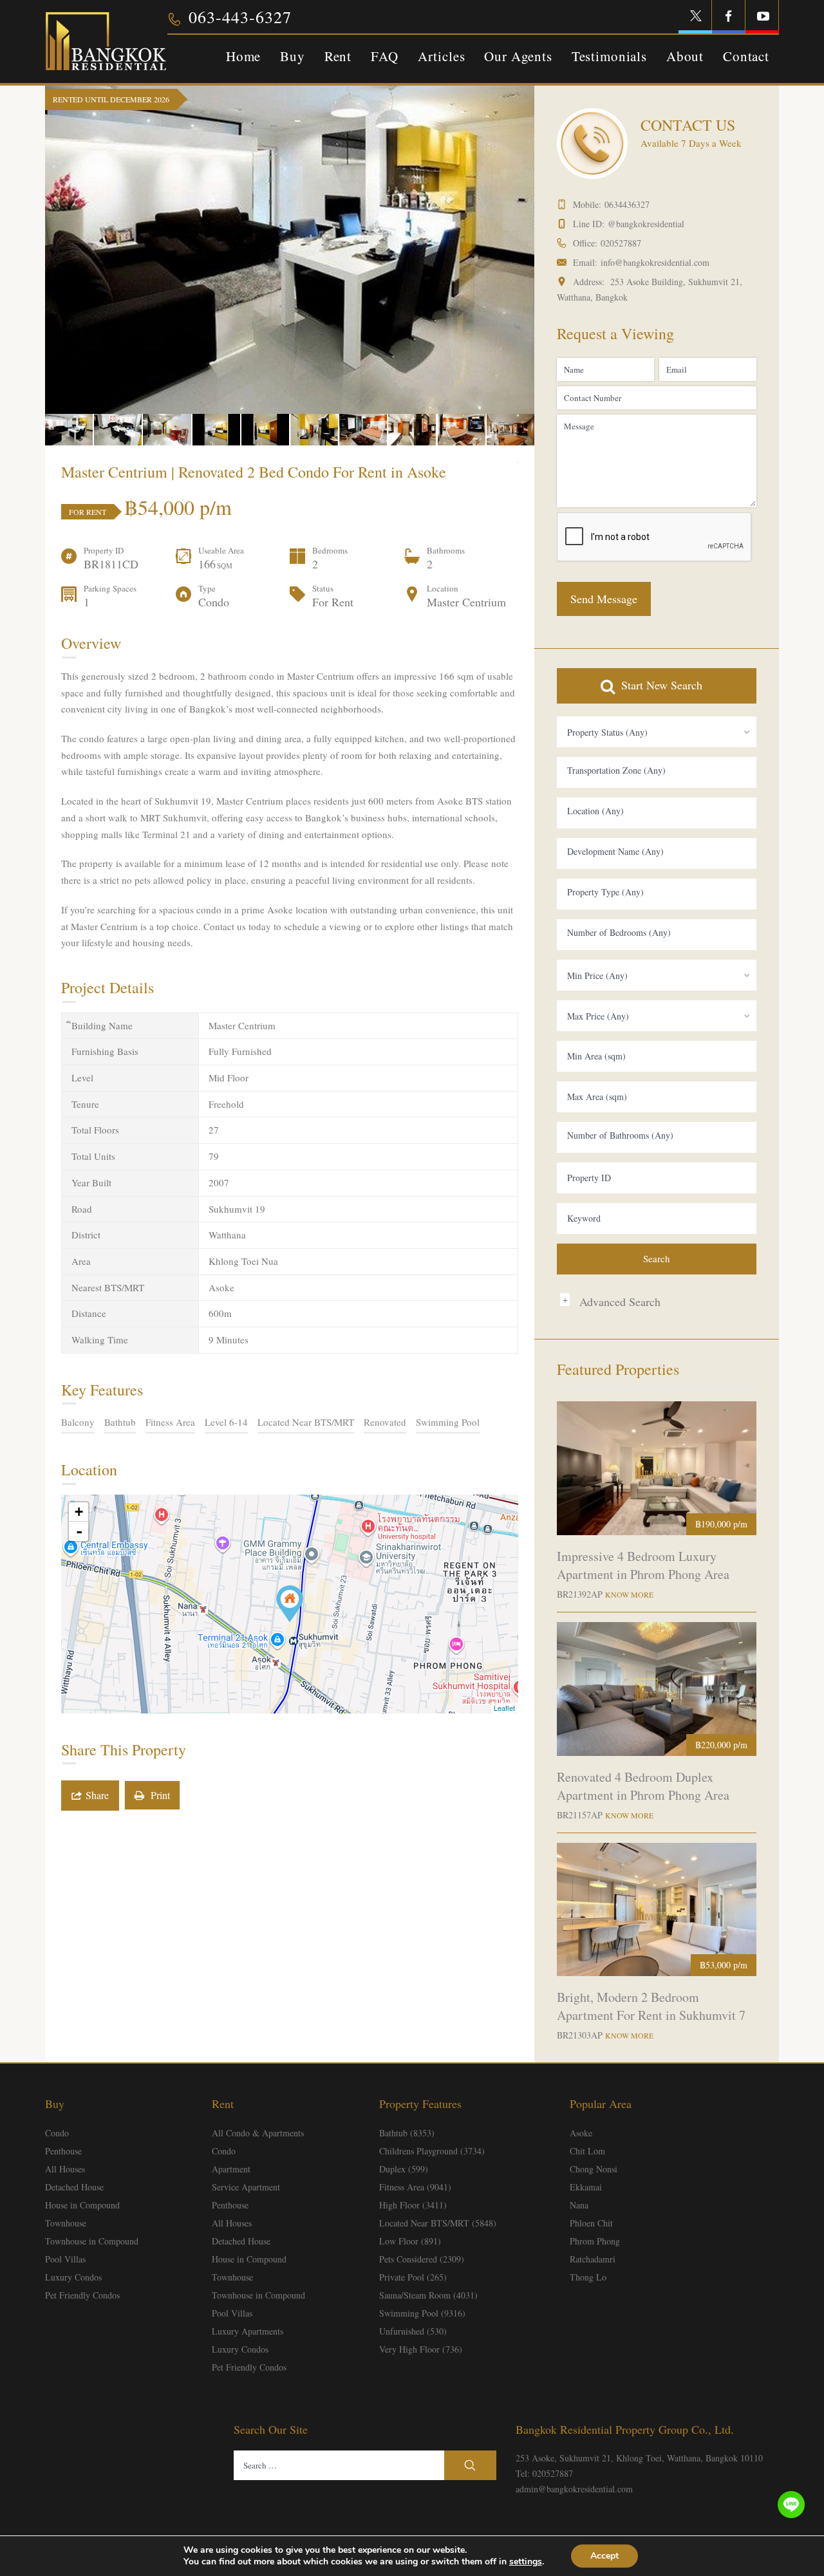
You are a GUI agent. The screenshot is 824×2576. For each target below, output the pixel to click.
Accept (604, 2556)
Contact (746, 56)
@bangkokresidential (646, 224)
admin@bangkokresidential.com (574, 2489)
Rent (338, 56)
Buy (293, 56)
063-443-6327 (240, 17)
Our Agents (518, 56)
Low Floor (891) (410, 2241)
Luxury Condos (73, 2277)
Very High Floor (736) (421, 2349)
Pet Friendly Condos (82, 2295)
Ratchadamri (593, 2259)
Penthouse (63, 2151)
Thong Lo (588, 2277)
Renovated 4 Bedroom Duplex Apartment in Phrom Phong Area (643, 1786)
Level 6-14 (226, 1422)
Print (157, 1795)
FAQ (385, 56)
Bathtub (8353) (407, 2133)
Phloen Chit (591, 2223)
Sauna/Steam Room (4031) (428, 2295)
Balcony (78, 1422)
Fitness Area (170, 1422)
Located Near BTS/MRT (306, 1422)
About (685, 56)
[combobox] (657, 732)
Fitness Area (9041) (415, 2187)
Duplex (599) (404, 2169)
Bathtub (120, 1422)
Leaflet (504, 1708)
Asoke (581, 2133)
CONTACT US (688, 125)
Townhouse (66, 2223)
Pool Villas (65, 2259)
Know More (629, 1594)
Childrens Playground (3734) (432, 2151)
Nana (579, 2205)
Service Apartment (246, 2187)
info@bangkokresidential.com (655, 262)
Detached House (74, 2187)
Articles (442, 56)
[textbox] (657, 770)
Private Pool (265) (413, 2277)
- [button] (79, 1531)
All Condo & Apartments (258, 2133)
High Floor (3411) (413, 2205)
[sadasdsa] (290, 1604)
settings (526, 2562)
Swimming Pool (448, 1422)
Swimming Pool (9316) (422, 2313)
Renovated (385, 1422)
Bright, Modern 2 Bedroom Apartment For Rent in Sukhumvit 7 (651, 2006)
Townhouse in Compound (92, 2241)
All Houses (65, 2169)
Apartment (231, 2169)
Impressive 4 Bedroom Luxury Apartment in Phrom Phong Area (643, 1565)
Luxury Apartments (248, 2331)
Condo (57, 2133)
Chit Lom (587, 2151)
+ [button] (79, 1512)
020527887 (621, 243)
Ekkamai (586, 2187)
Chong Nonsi (594, 2169)
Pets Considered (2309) (422, 2259)
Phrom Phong (595, 2241)
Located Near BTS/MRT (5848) (438, 2223)
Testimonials (609, 56)
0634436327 (627, 204)
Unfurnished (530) (413, 2331)
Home (243, 56)
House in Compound (82, 2205)
